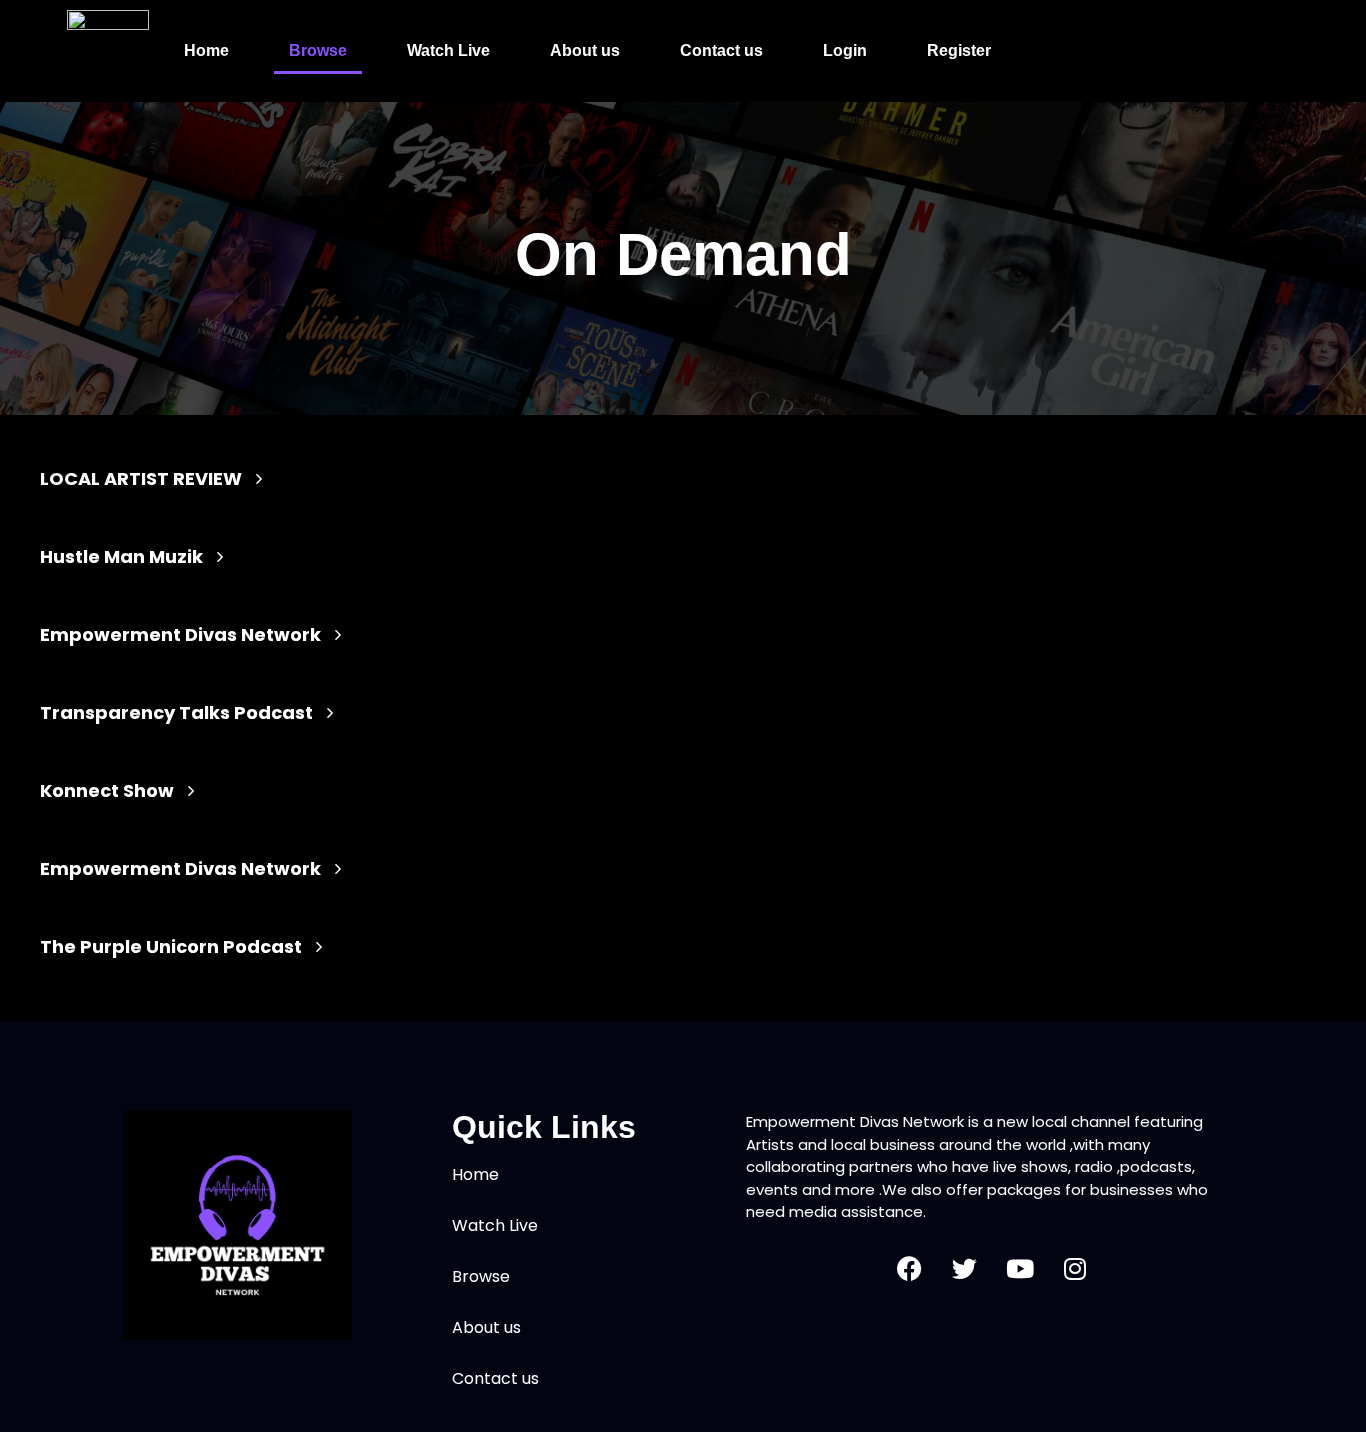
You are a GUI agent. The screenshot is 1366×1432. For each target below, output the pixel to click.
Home (206, 50)
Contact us (721, 50)
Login (845, 50)
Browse (318, 50)
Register (959, 50)
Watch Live (448, 50)
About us (585, 50)
